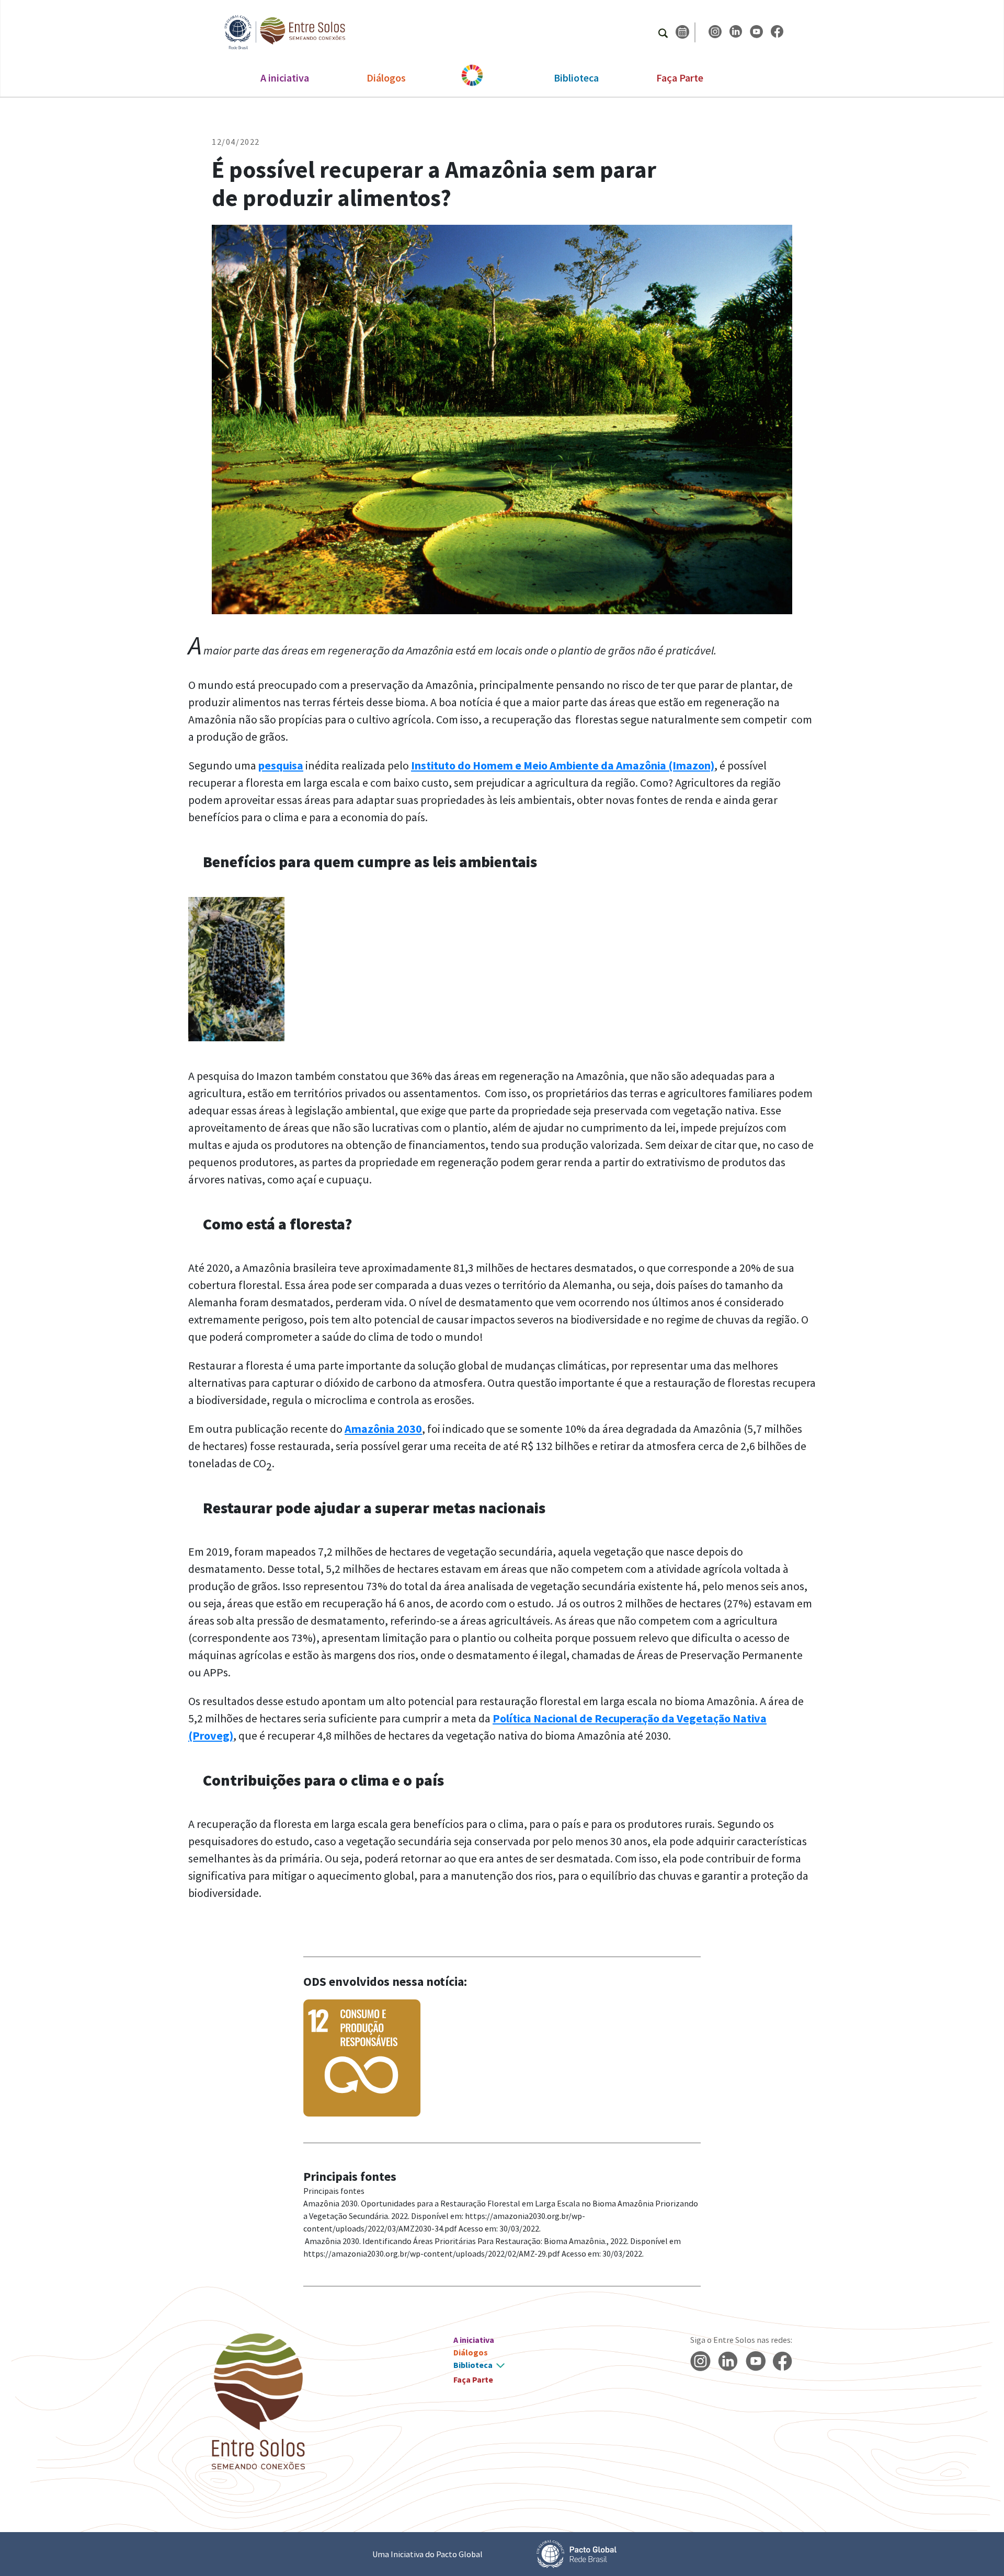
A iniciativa (285, 78)
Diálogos (386, 78)
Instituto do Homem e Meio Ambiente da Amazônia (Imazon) (563, 765)
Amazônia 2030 (383, 1429)
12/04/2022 (236, 142)
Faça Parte (680, 78)
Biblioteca (576, 78)
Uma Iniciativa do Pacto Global (427, 2554)
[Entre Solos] (280, 32)
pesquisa (281, 765)
